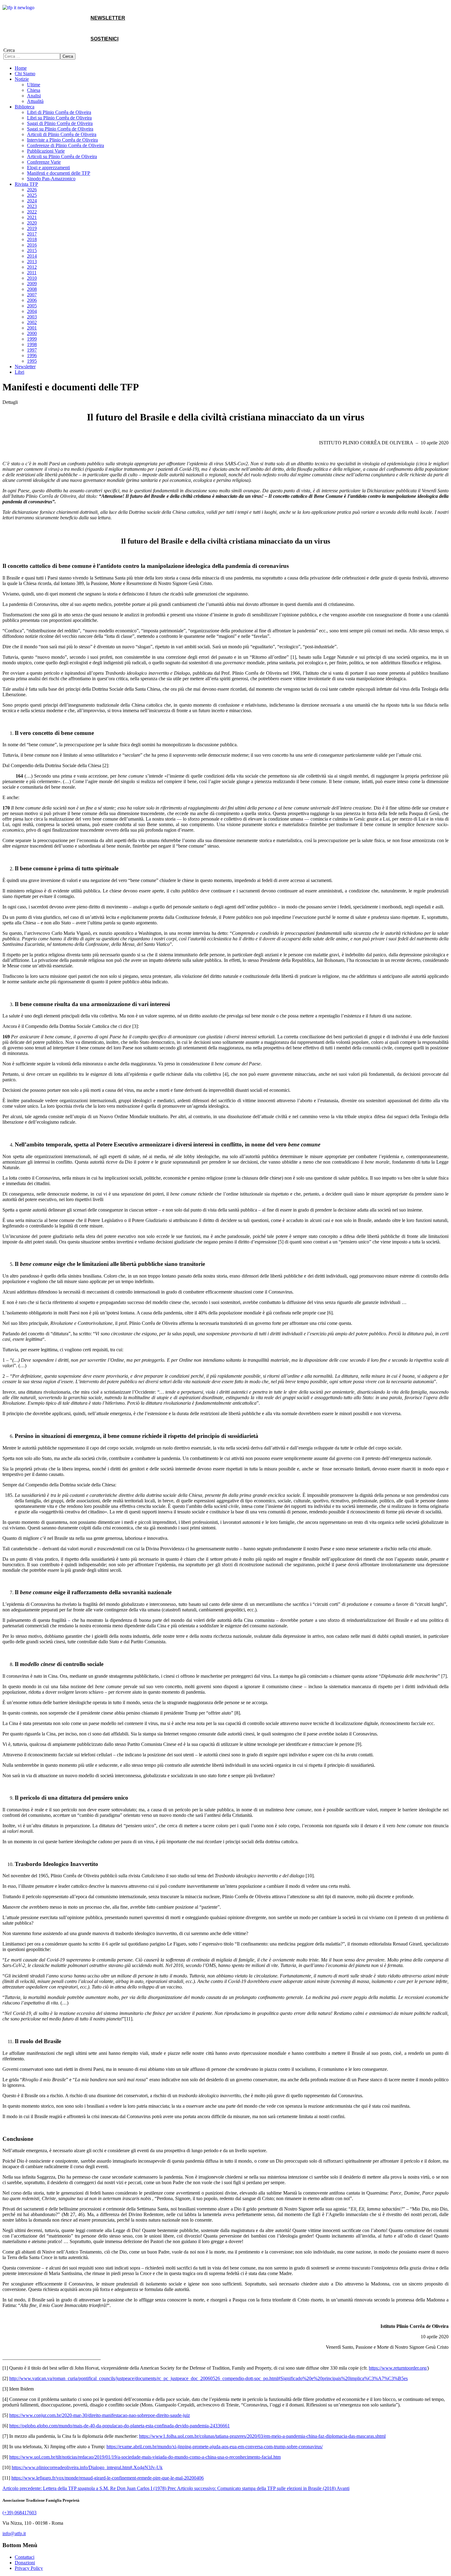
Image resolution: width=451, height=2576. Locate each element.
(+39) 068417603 (19, 2513)
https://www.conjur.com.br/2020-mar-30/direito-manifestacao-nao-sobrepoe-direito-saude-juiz (100, 2415)
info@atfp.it (14, 2533)
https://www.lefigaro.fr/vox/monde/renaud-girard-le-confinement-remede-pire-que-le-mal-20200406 (108, 2478)
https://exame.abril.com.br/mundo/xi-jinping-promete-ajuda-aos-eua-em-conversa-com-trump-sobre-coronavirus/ (215, 2447)
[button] (22, 79)
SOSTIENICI (104, 39)
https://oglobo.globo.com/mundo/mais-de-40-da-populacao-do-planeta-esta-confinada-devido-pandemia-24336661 (119, 2426)
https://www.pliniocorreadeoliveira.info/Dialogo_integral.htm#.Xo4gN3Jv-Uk (87, 2467)
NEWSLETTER (108, 18)
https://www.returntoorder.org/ (398, 2368)
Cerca (9, 50)
